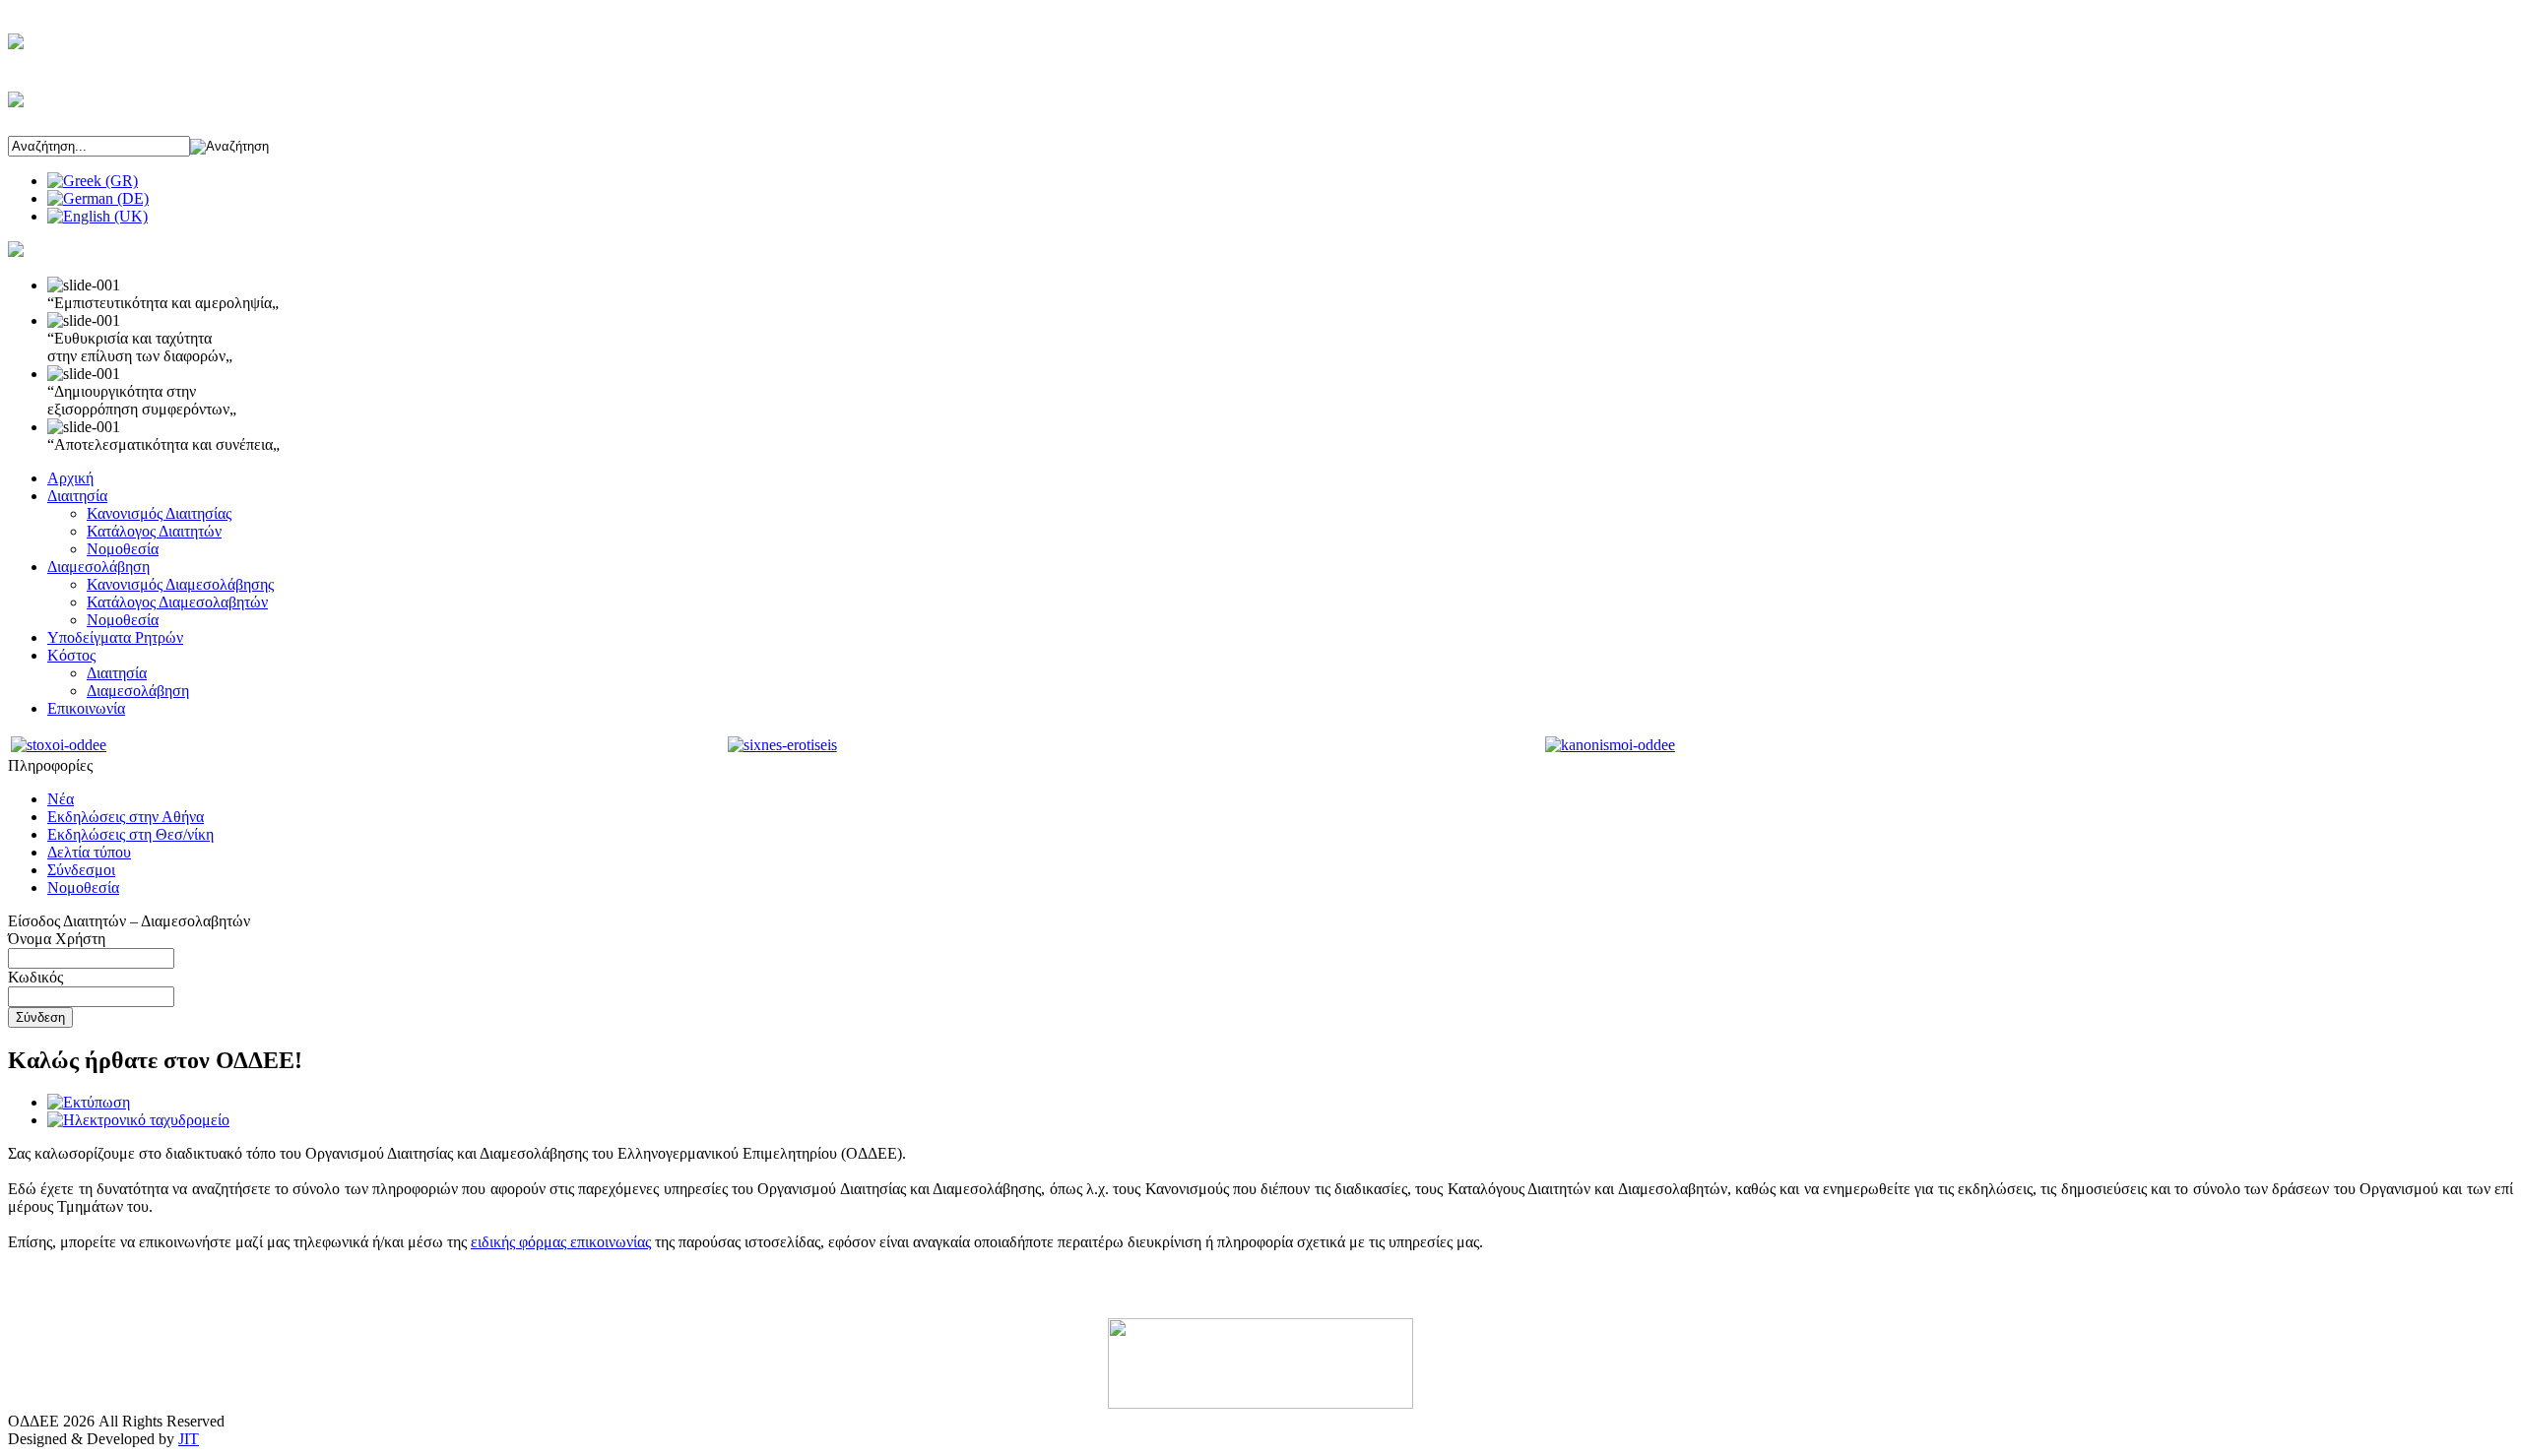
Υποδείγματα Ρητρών (115, 637)
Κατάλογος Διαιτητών (154, 531)
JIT (189, 1439)
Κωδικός (35, 977)
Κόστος (71, 655)
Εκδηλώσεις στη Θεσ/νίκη (130, 834)
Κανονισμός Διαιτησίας (159, 513)
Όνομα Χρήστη (57, 939)
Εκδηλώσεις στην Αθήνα (126, 817)
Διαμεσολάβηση (98, 567)
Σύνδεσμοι (81, 870)
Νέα (61, 799)
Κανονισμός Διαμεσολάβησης (180, 584)
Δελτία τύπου (89, 852)
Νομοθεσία (123, 549)
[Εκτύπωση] (89, 1102)
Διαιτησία (77, 496)
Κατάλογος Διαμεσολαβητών (177, 602)
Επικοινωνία (86, 708)
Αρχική (70, 478)
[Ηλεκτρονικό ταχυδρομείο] (138, 1120)
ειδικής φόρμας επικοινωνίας (561, 1242)
